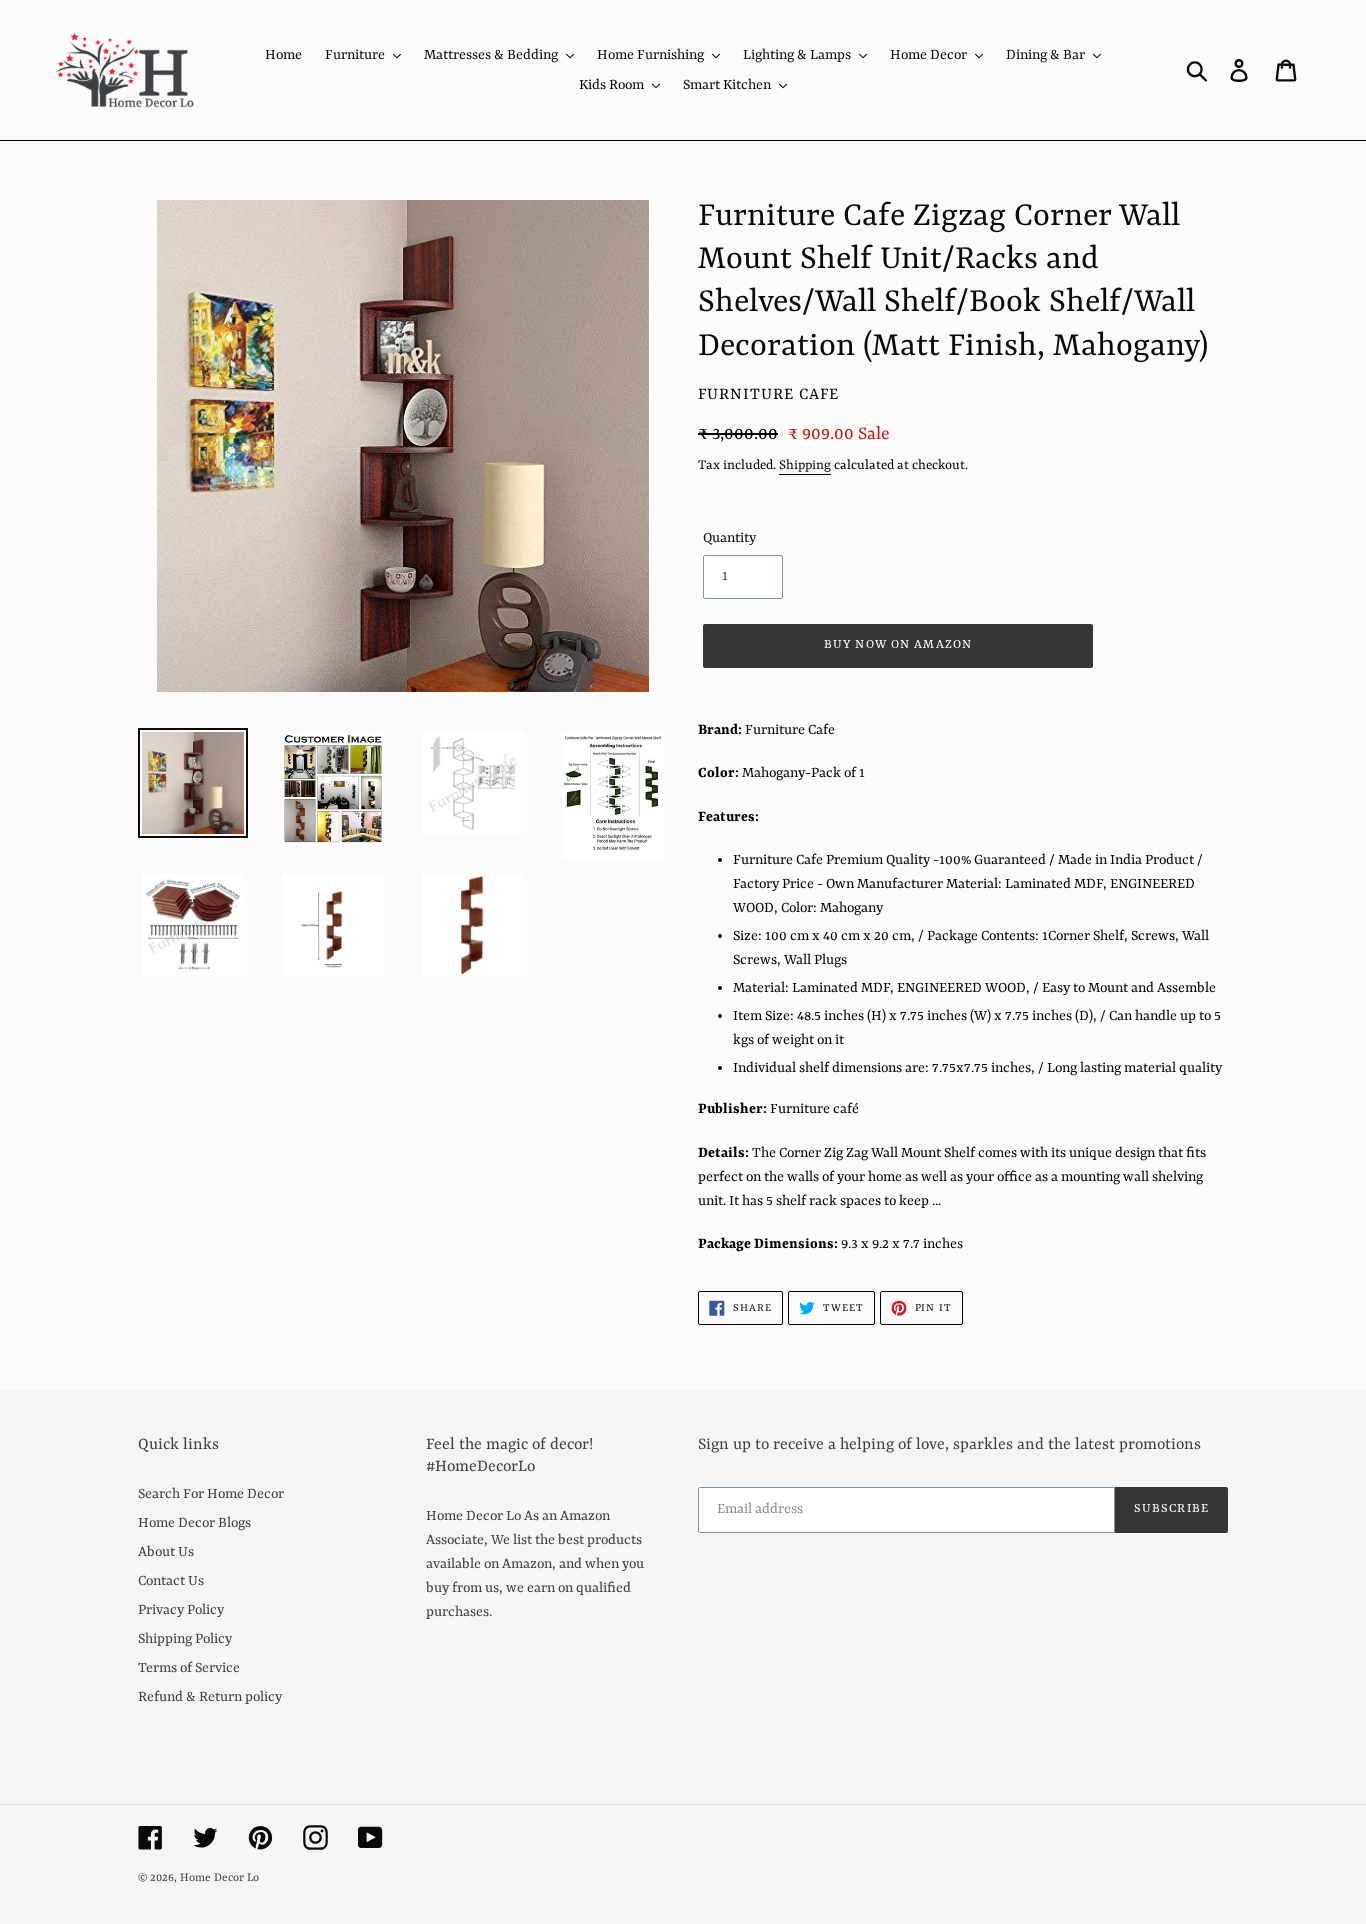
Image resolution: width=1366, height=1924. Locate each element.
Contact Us (171, 1581)
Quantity (729, 538)
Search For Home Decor (211, 1494)
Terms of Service (189, 1668)
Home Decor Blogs (194, 1523)
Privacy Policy (181, 1610)
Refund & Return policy (210, 1697)
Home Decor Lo (219, 1878)
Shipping (805, 465)
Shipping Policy (185, 1639)
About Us (166, 1552)
